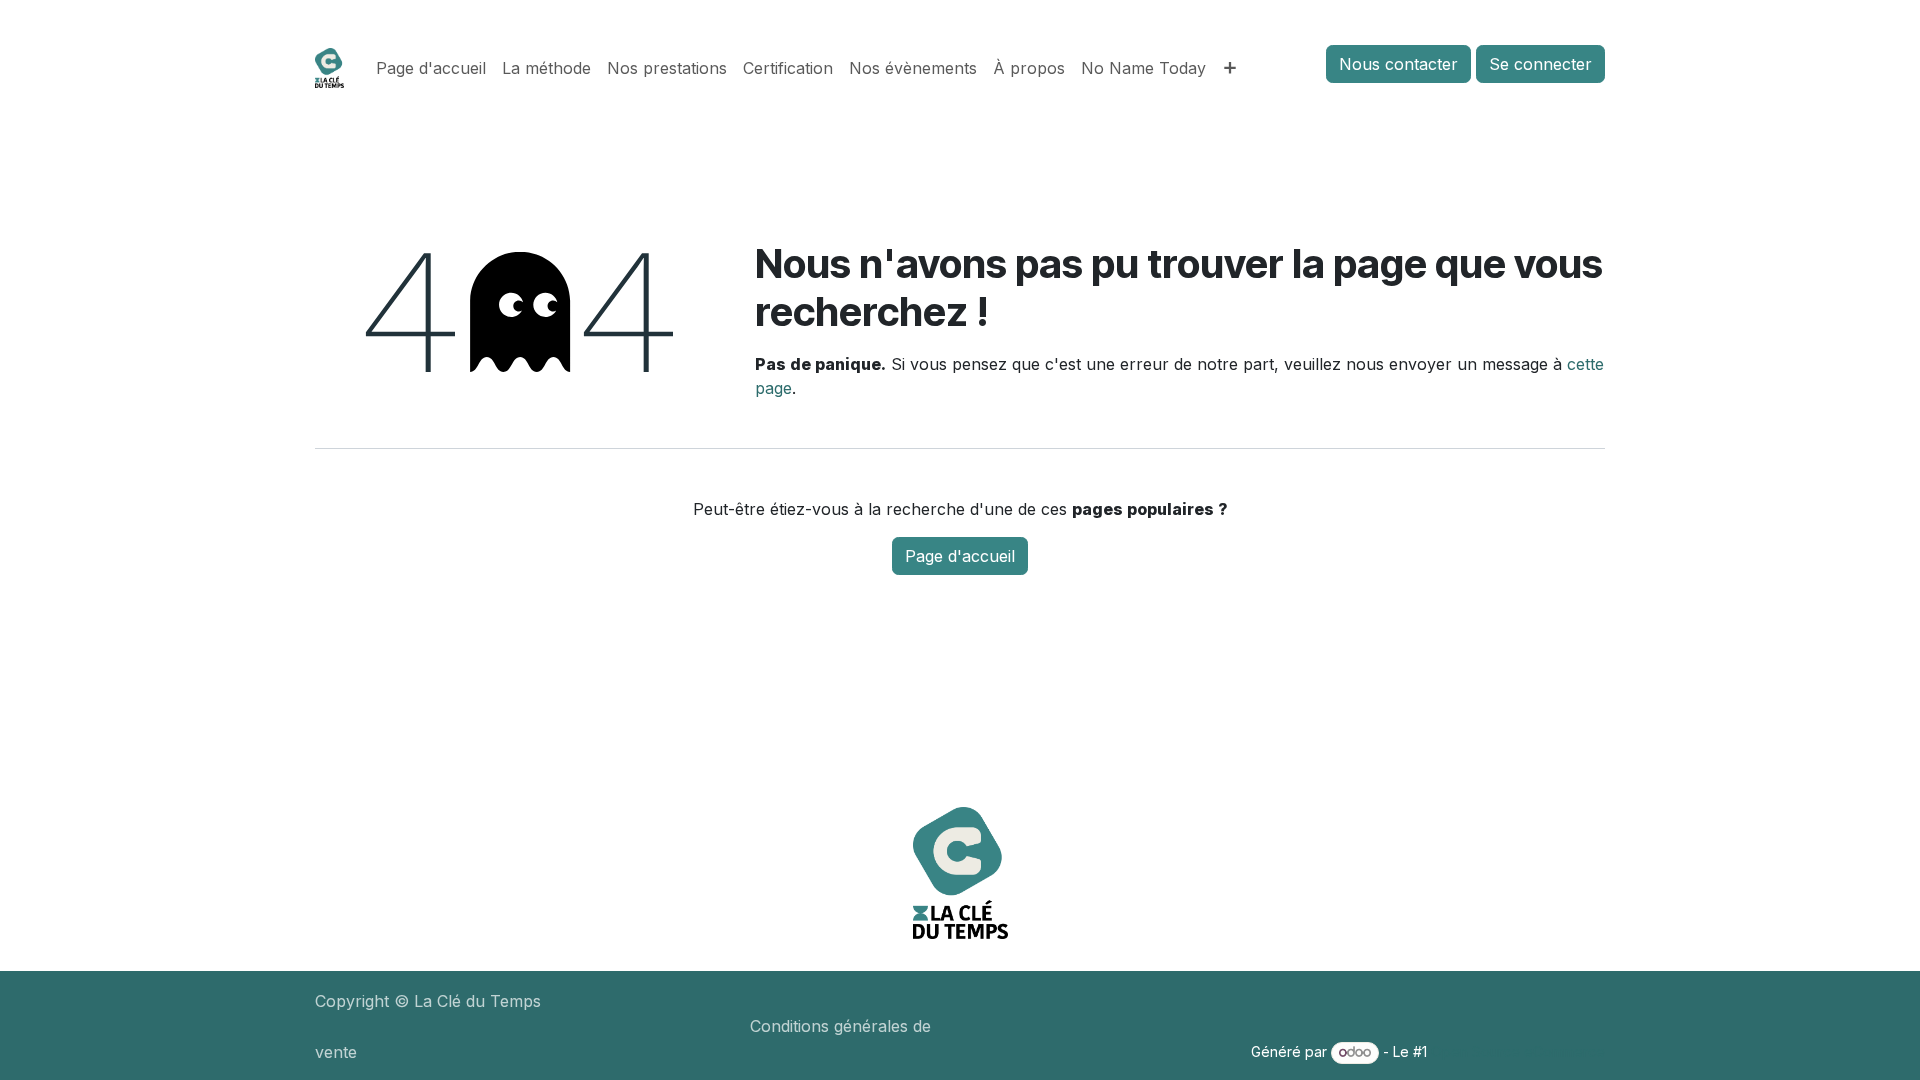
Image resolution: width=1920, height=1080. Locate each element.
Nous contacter (1398, 64)
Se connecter (1540, 64)
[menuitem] (431, 68)
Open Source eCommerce (1518, 1051)
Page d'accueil (960, 556)
